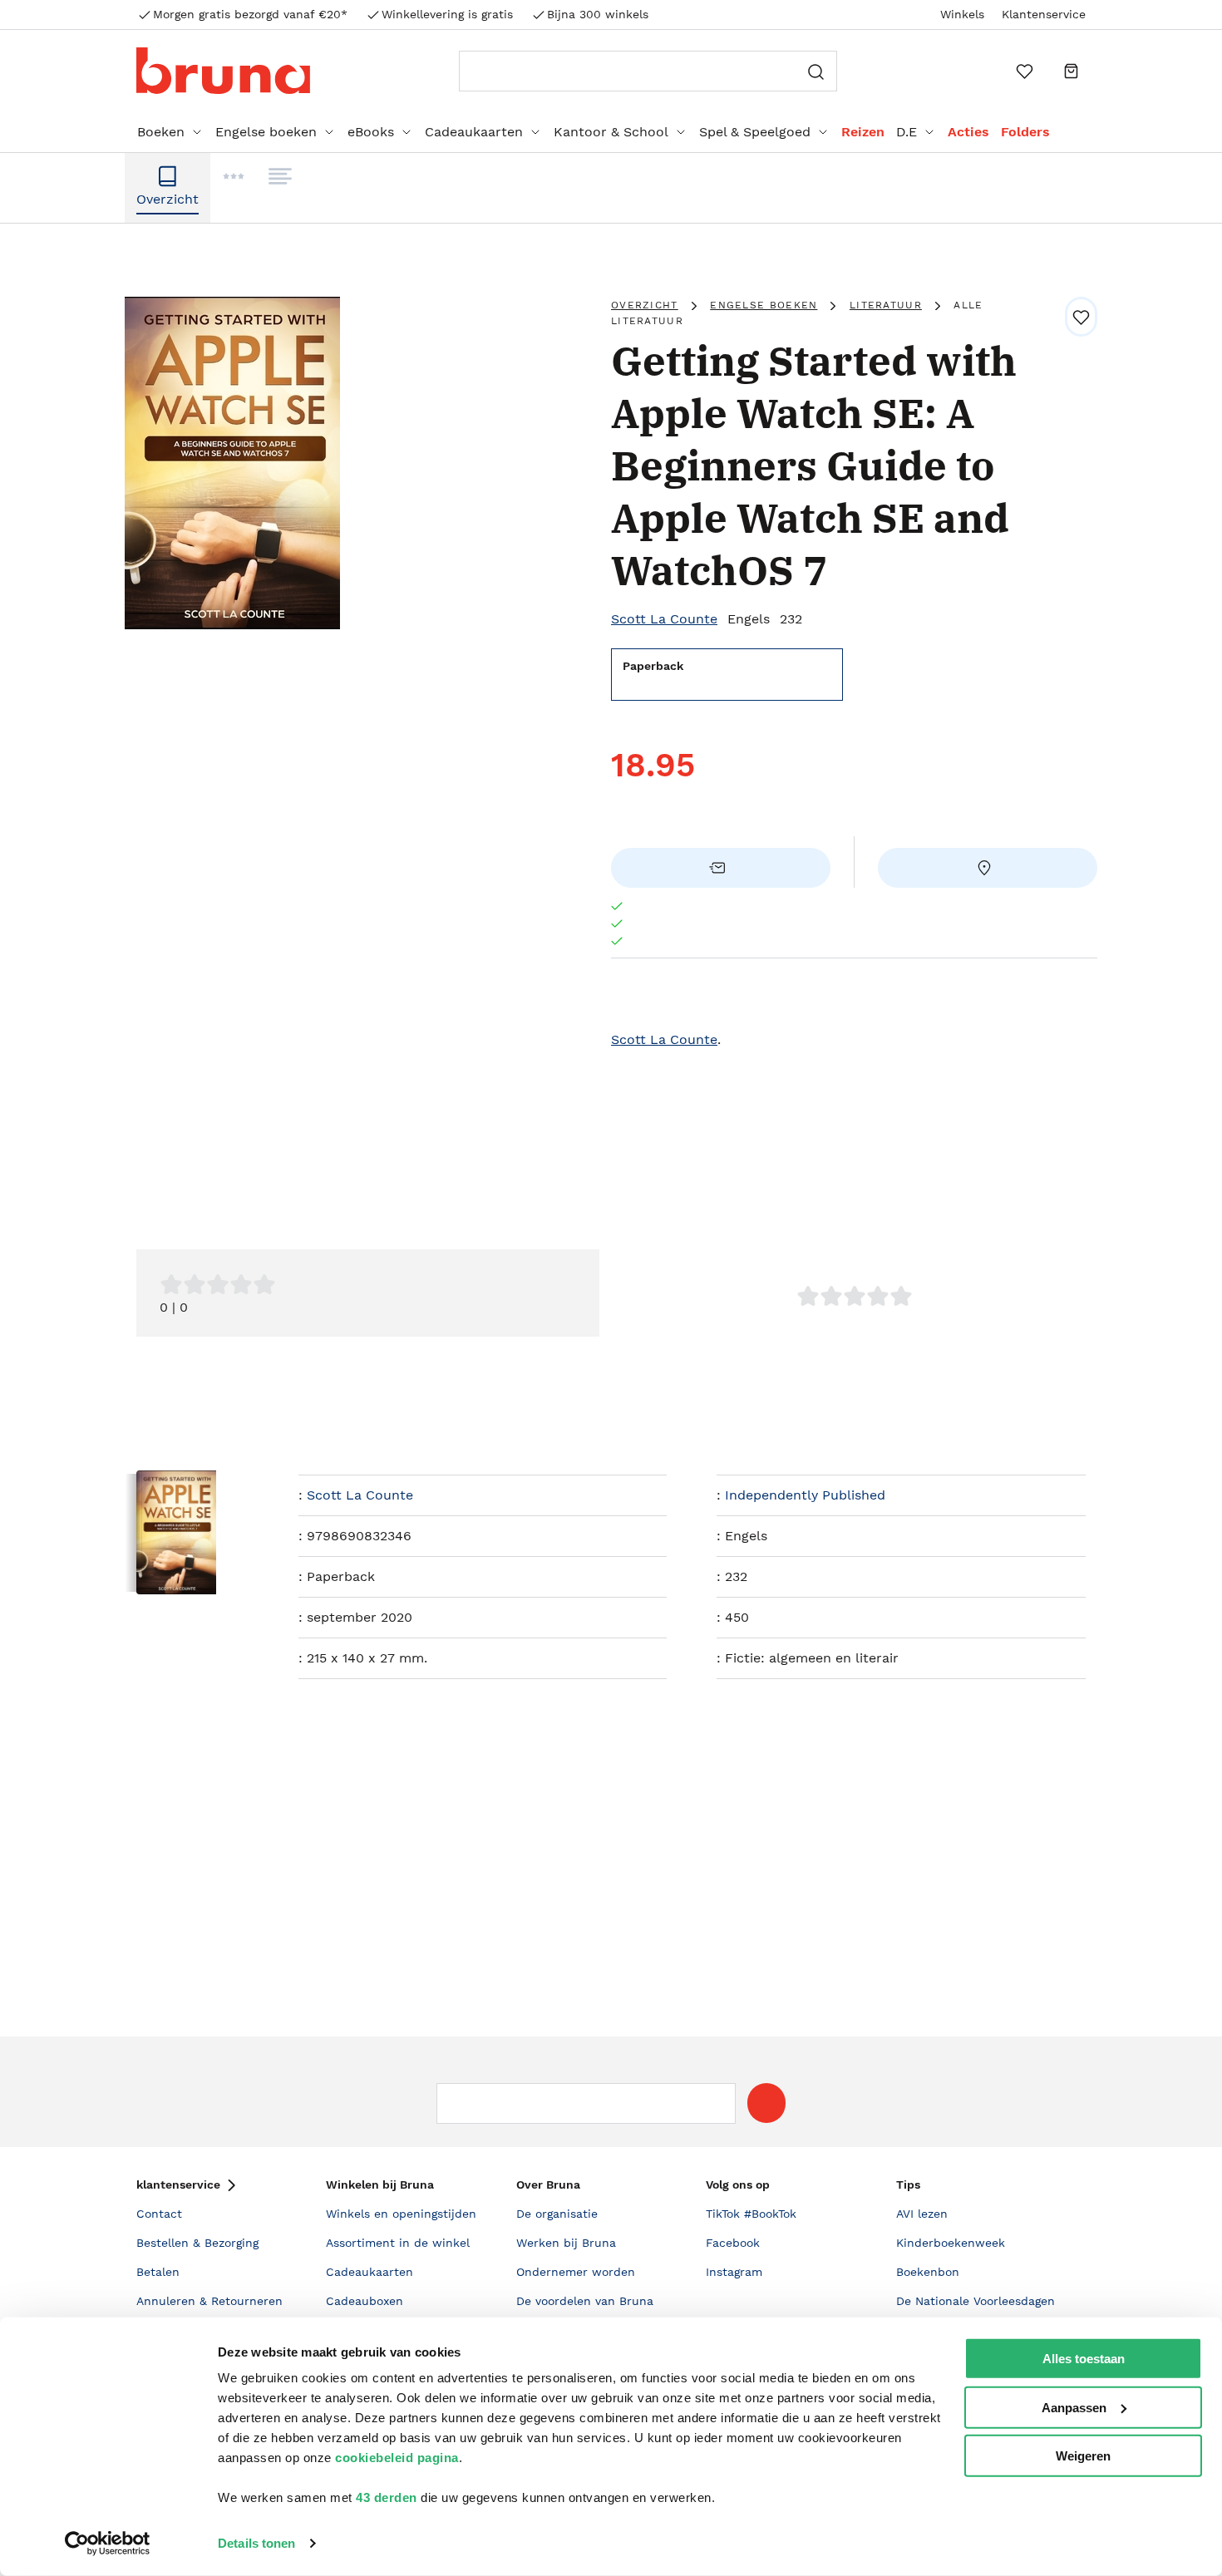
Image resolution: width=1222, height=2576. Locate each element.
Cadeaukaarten (474, 132)
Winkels (962, 14)
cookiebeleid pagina (397, 2458)
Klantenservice (1044, 14)
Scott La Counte (664, 619)
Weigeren (1083, 2456)
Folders (1025, 132)
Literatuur (886, 305)
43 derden (387, 2497)
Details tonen (256, 2543)
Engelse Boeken (764, 305)
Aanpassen (1074, 2407)
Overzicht (645, 305)
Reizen (863, 132)
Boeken (161, 132)
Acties (968, 132)
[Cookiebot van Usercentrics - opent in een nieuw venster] (108, 2544)
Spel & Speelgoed (755, 132)
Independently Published (805, 1495)
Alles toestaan (1084, 2359)
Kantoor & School (611, 132)
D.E (907, 132)
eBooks (371, 132)
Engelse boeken (266, 132)
